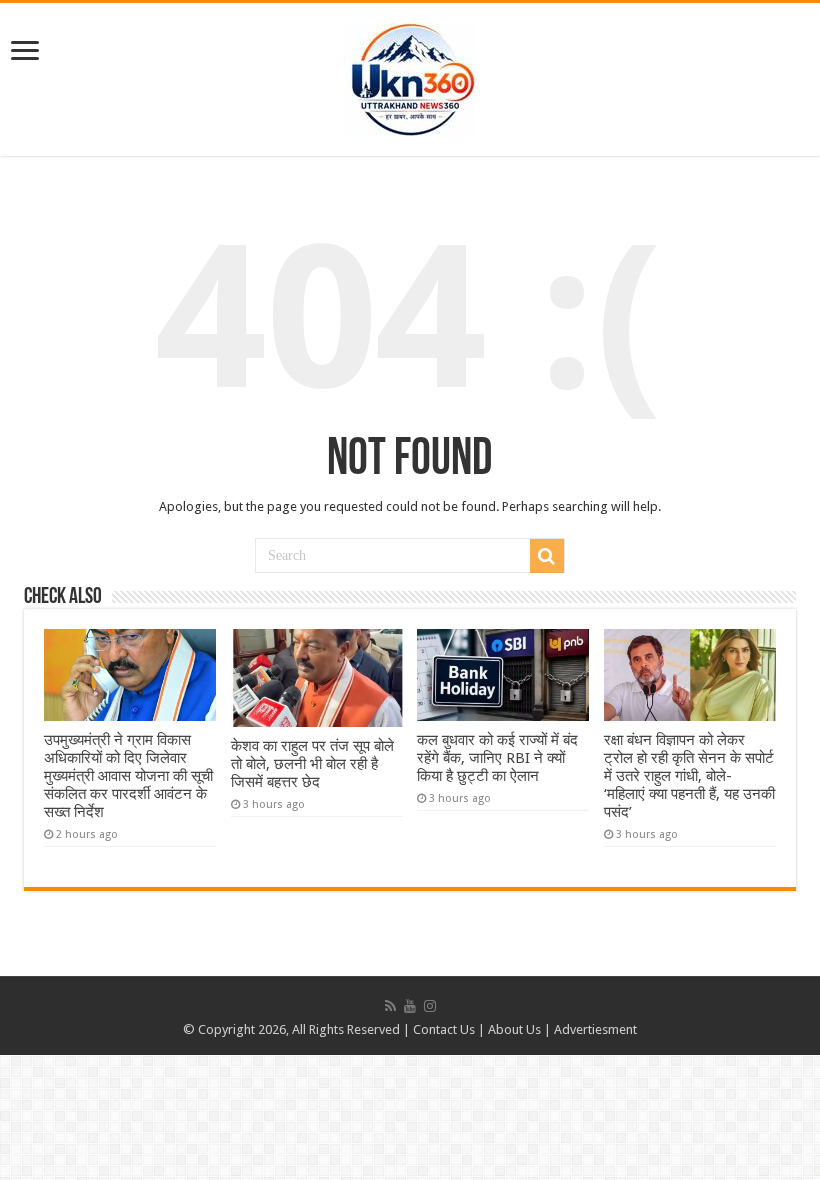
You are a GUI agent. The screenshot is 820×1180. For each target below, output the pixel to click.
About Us (514, 1029)
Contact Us (444, 1029)
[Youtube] (410, 1006)
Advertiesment (595, 1029)
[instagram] (430, 1006)
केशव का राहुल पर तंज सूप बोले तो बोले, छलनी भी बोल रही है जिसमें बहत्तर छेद (312, 764)
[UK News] (410, 76)
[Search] (547, 556)
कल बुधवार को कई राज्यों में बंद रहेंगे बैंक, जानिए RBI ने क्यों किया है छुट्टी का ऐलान (497, 758)
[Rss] (390, 1006)
